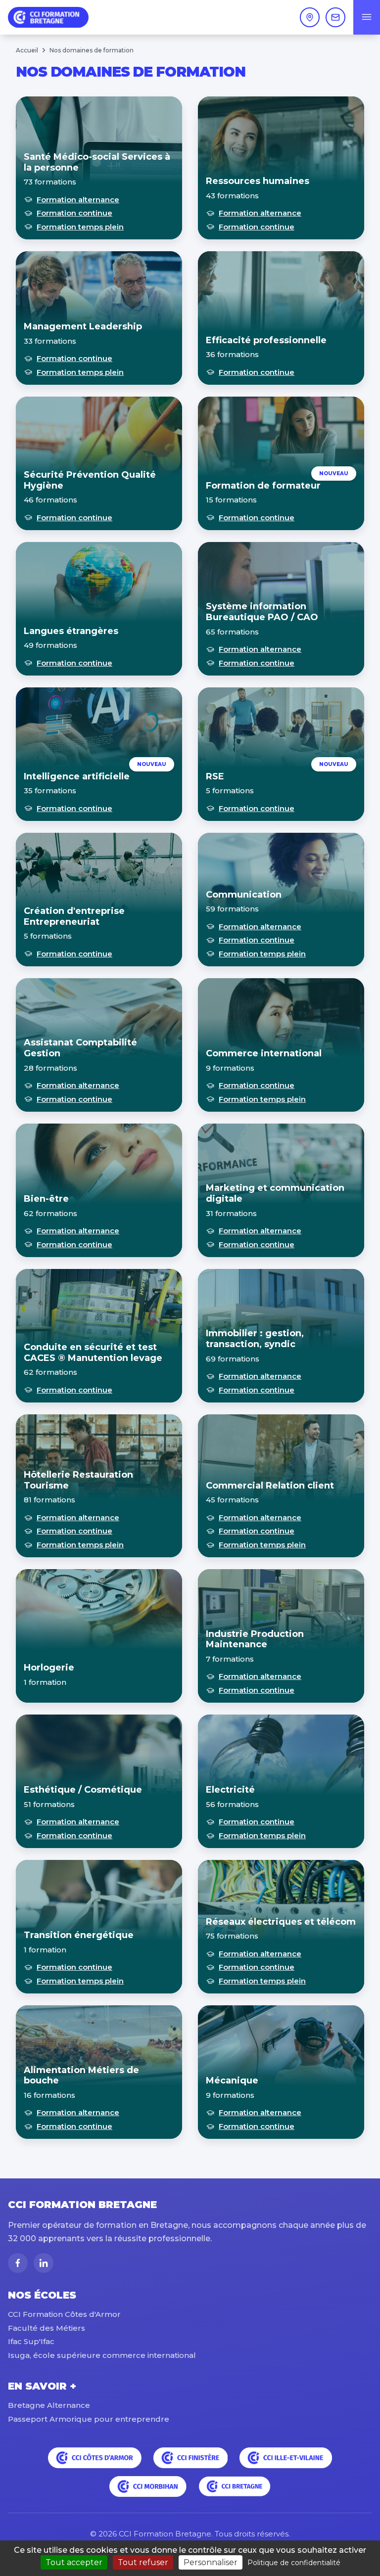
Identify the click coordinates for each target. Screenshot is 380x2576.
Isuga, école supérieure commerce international (102, 2355)
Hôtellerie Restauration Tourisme (78, 1480)
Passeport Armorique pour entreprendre (89, 2419)
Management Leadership (83, 326)
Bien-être (46, 1199)
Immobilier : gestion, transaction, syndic (255, 1339)
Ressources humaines (258, 181)
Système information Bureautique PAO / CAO (262, 612)
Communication (244, 895)
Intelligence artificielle (77, 776)
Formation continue (74, 213)
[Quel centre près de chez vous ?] (310, 17)
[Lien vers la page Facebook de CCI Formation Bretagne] (18, 2263)
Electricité (230, 1790)
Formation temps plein (80, 227)
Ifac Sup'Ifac (31, 2341)
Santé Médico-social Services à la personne (97, 162)
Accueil (27, 50)
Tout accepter (74, 2562)
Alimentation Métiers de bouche (81, 2076)
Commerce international (264, 1053)
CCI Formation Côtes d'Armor (64, 2314)
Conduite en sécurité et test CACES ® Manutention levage (93, 1353)
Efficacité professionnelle (266, 340)
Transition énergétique (79, 1935)
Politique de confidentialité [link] (294, 2563)
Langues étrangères (71, 631)
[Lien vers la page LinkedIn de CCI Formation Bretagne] (44, 2263)
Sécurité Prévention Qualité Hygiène (90, 480)
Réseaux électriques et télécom (281, 1922)
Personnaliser (211, 2562)
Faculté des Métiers (47, 2328)
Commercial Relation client (270, 1486)
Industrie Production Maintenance (255, 1639)
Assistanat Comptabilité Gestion (80, 1048)
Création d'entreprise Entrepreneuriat (74, 916)
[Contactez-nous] (335, 17)
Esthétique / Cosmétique (83, 1790)
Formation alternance (78, 200)
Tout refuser (143, 2562)
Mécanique (232, 2080)
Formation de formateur (263, 486)
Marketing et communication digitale (275, 1193)
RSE (215, 776)
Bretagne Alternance (49, 2405)
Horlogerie (49, 1668)
